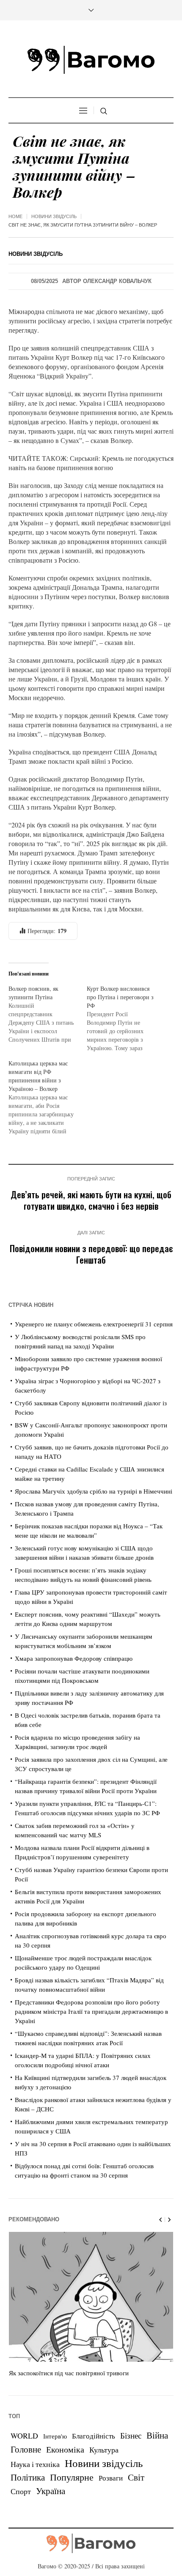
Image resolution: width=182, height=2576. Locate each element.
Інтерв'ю (55, 2436)
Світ (136, 2477)
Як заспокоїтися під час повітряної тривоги (69, 2373)
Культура (104, 2450)
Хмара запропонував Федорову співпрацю (74, 1658)
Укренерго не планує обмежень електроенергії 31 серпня (94, 1324)
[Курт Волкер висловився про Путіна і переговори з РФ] (126, 1018)
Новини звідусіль (54, 216)
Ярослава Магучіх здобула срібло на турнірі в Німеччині (94, 1491)
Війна (157, 2435)
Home (15, 216)
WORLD (24, 2436)
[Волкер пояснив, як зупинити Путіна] (48, 1014)
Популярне (72, 2477)
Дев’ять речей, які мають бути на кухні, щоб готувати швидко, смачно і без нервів (91, 1200)
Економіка (65, 2449)
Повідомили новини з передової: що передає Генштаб (91, 1254)
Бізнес (131, 2435)
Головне (26, 2449)
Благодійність (94, 2436)
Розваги (111, 2478)
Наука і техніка (35, 2464)
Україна (51, 2491)
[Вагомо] (91, 60)
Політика (28, 2477)
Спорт (21, 2491)
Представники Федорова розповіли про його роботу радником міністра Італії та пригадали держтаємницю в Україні (91, 2011)
